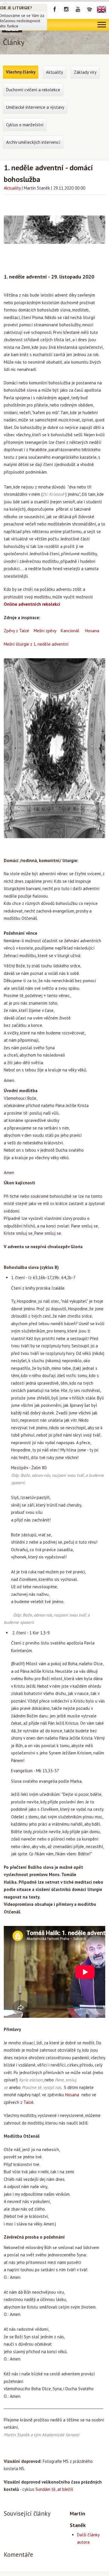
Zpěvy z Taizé (16, 631)
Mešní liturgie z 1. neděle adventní (36, 644)
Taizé (28, 2102)
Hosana (92, 631)
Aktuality (12, 188)
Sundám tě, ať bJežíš (54, 2489)
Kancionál (70, 631)
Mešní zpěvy (45, 631)
